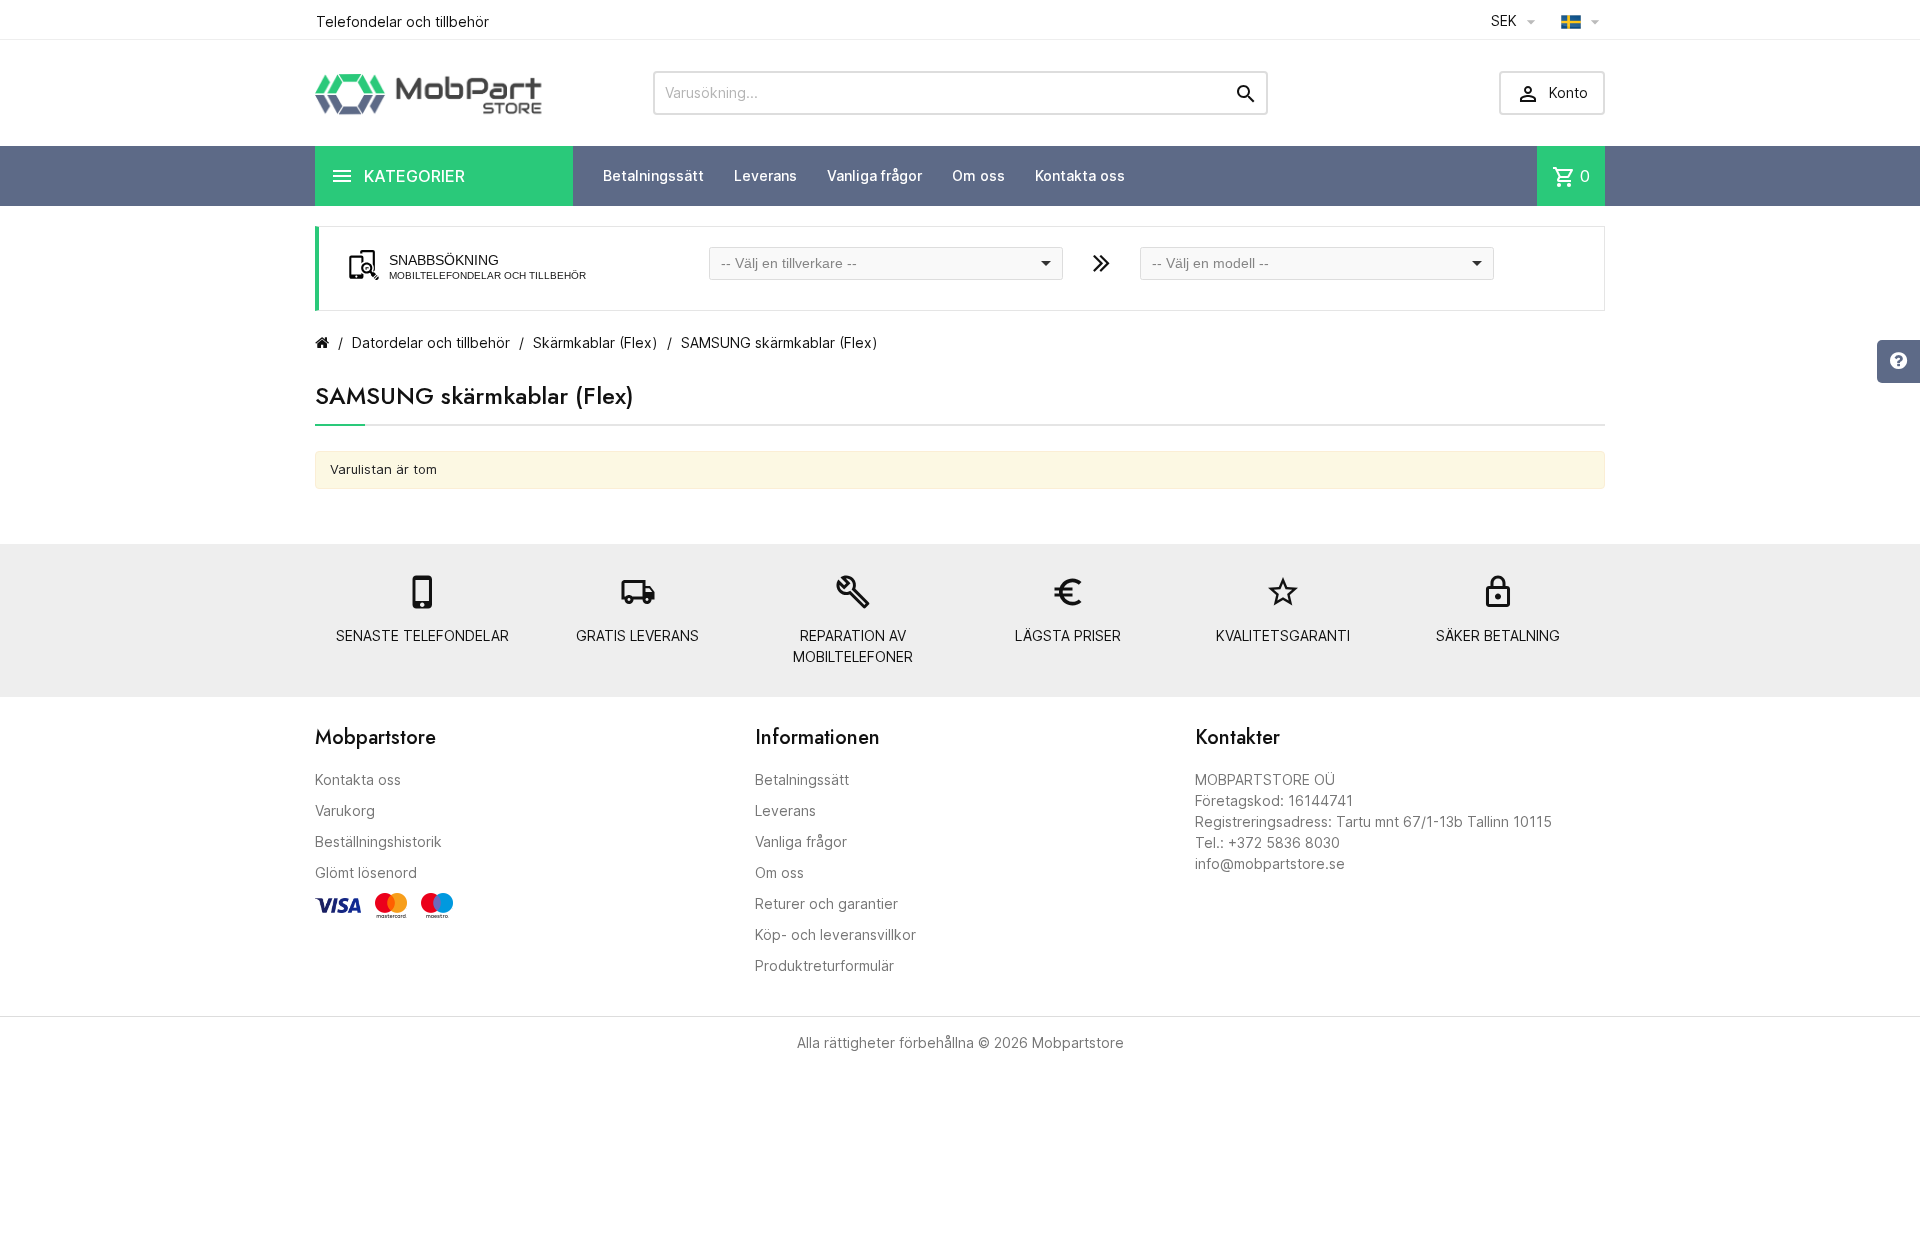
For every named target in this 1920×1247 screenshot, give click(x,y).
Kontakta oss (1080, 175)
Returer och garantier (826, 903)
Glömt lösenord (366, 872)
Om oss (978, 175)
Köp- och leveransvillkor (835, 934)
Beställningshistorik (378, 841)
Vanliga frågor (874, 175)
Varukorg (345, 810)
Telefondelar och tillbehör (402, 21)
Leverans (765, 175)
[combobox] (886, 263)
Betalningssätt (653, 175)
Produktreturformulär (824, 965)
